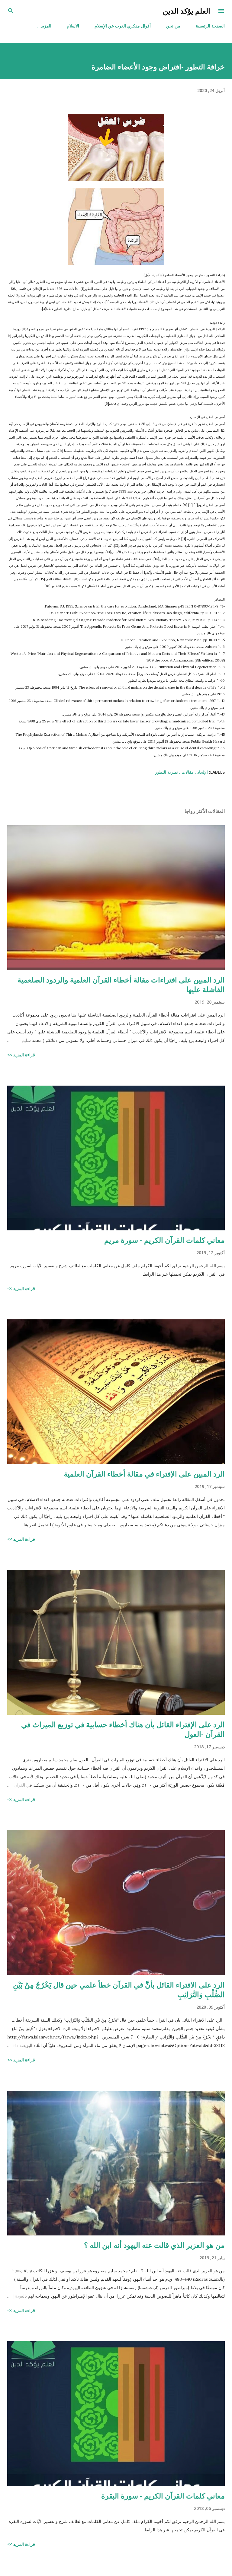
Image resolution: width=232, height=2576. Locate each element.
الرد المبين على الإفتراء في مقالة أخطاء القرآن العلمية (144, 1474)
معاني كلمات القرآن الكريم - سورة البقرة (163, 2496)
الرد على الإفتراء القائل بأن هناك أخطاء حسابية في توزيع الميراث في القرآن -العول (123, 1729)
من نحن (173, 26)
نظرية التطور (166, 772)
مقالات (187, 772)
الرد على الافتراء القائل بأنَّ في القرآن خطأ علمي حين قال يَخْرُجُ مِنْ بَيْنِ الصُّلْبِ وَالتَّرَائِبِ (119, 1989)
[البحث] (11, 11)
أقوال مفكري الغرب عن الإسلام (123, 26)
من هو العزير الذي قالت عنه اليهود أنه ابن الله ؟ (154, 2245)
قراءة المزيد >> (21, 1055)
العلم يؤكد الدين (187, 11)
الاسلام (73, 26)
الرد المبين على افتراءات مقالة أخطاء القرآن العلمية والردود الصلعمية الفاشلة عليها (121, 984)
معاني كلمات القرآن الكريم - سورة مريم (164, 1240)
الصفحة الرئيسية (210, 26)
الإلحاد (202, 772)
